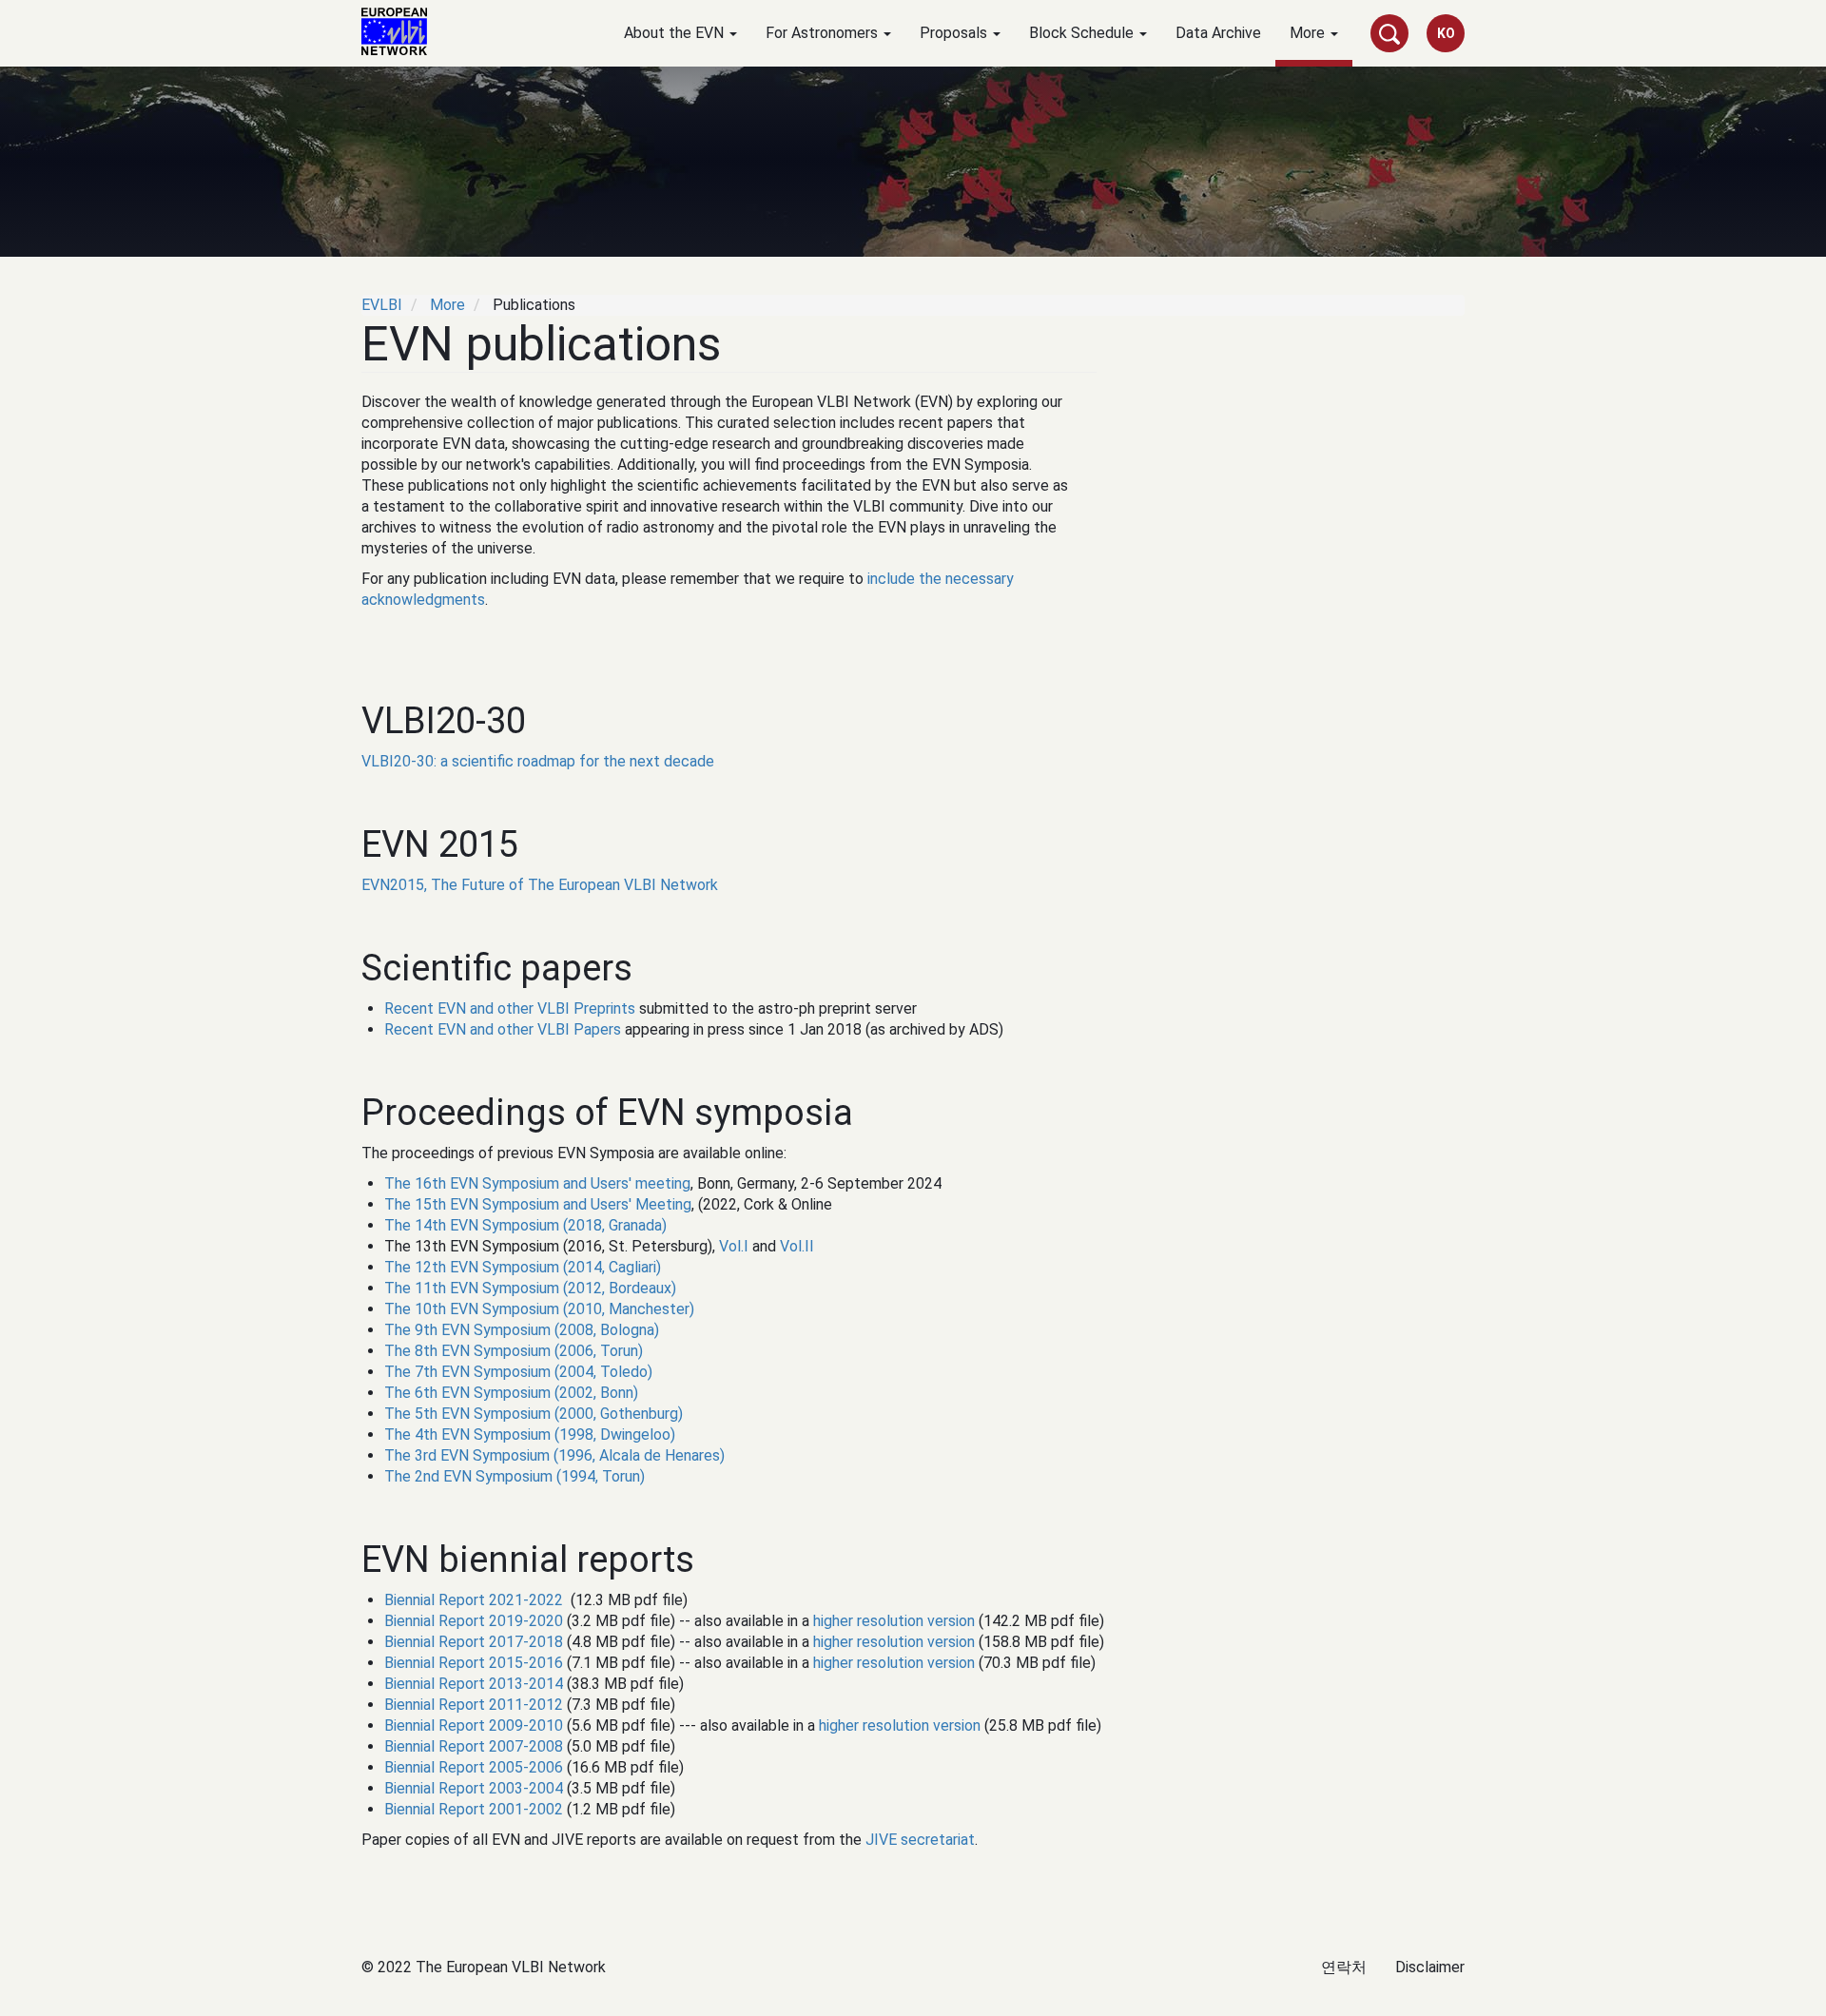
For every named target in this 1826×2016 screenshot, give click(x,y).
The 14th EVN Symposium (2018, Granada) (525, 1225)
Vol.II (797, 1246)
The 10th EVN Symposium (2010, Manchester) (539, 1309)
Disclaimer (1430, 1967)
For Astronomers (824, 33)
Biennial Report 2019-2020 (474, 1621)
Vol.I (734, 1246)
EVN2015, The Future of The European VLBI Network (540, 885)
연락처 (1344, 1967)
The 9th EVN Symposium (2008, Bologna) (522, 1330)
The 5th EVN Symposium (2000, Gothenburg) (534, 1414)
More (1309, 33)
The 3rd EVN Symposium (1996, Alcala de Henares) (554, 1455)
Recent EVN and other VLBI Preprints (510, 1008)
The (399, 1183)
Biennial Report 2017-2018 (474, 1642)
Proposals (955, 33)
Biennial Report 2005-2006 (474, 1767)
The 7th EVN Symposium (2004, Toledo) (518, 1372)
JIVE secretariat (920, 1840)
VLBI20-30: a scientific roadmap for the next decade (538, 761)
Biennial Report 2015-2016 (474, 1663)
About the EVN (676, 33)
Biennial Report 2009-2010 (474, 1725)
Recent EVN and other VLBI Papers (503, 1029)
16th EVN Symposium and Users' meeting (553, 1183)
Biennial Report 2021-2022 (474, 1600)
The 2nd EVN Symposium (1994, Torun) (515, 1476)
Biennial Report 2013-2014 (474, 1684)
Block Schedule (1083, 33)
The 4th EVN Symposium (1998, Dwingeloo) (530, 1434)
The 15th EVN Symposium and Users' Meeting (538, 1204)
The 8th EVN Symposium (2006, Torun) (514, 1351)
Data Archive (1218, 33)
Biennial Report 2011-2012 (474, 1705)
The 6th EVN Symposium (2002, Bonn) (511, 1393)
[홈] (401, 31)
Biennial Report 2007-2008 (474, 1746)
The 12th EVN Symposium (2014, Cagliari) (523, 1267)
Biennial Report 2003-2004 (474, 1788)
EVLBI (382, 305)
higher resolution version (894, 1621)
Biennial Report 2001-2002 (474, 1809)
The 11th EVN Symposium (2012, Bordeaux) (530, 1288)
